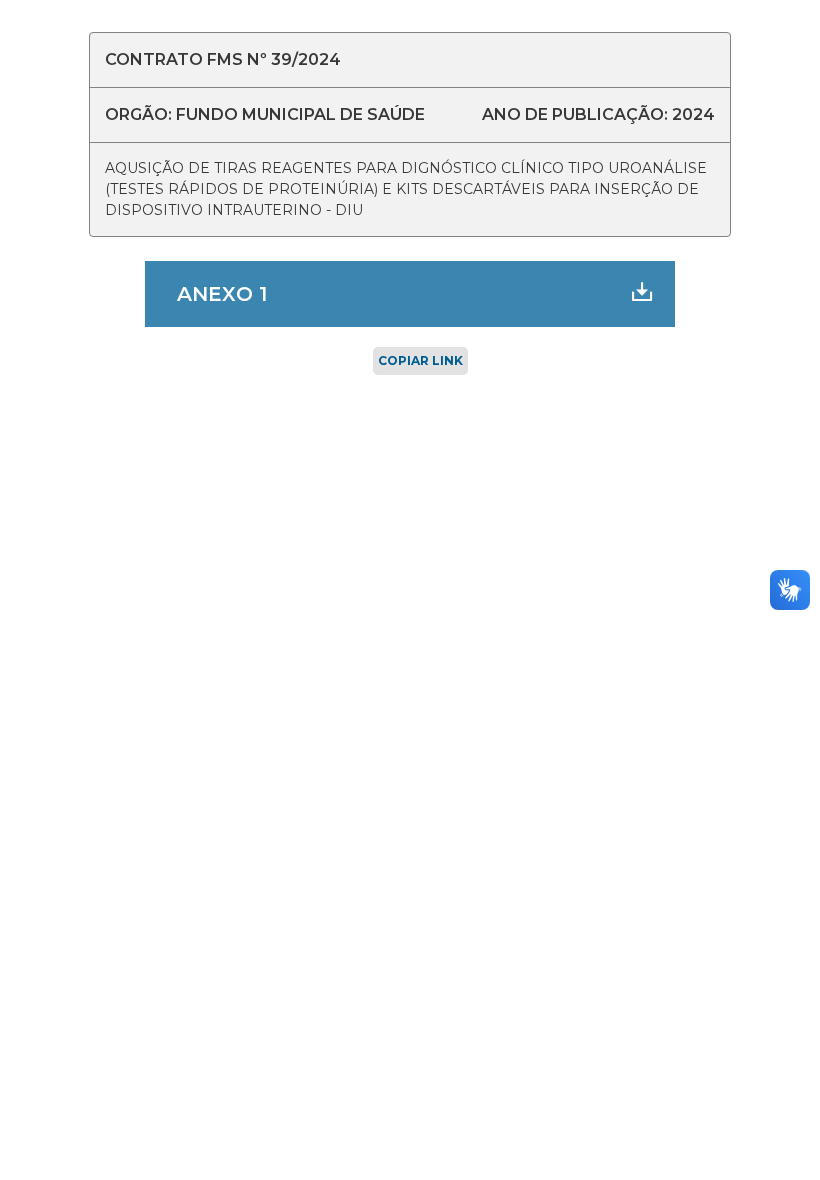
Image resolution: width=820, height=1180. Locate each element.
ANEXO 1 (222, 294)
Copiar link (420, 360)
